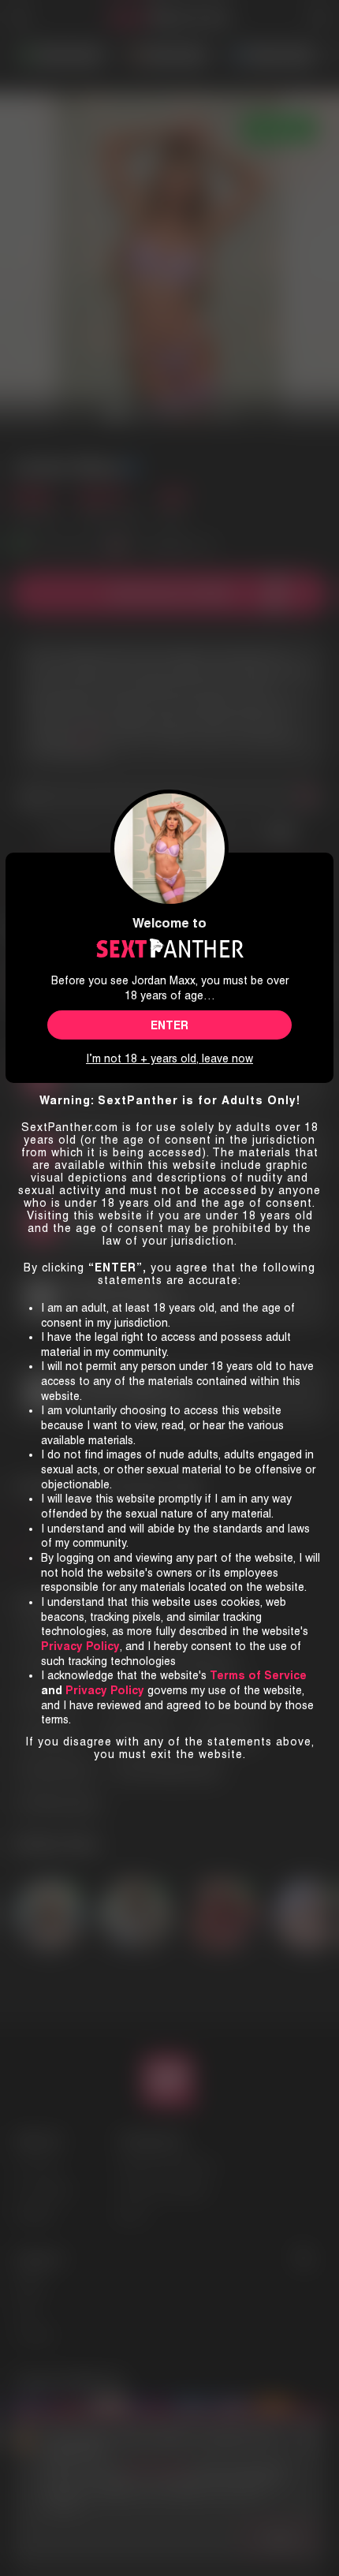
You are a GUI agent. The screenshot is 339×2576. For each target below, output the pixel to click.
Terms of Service (258, 1675)
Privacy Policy (105, 1690)
